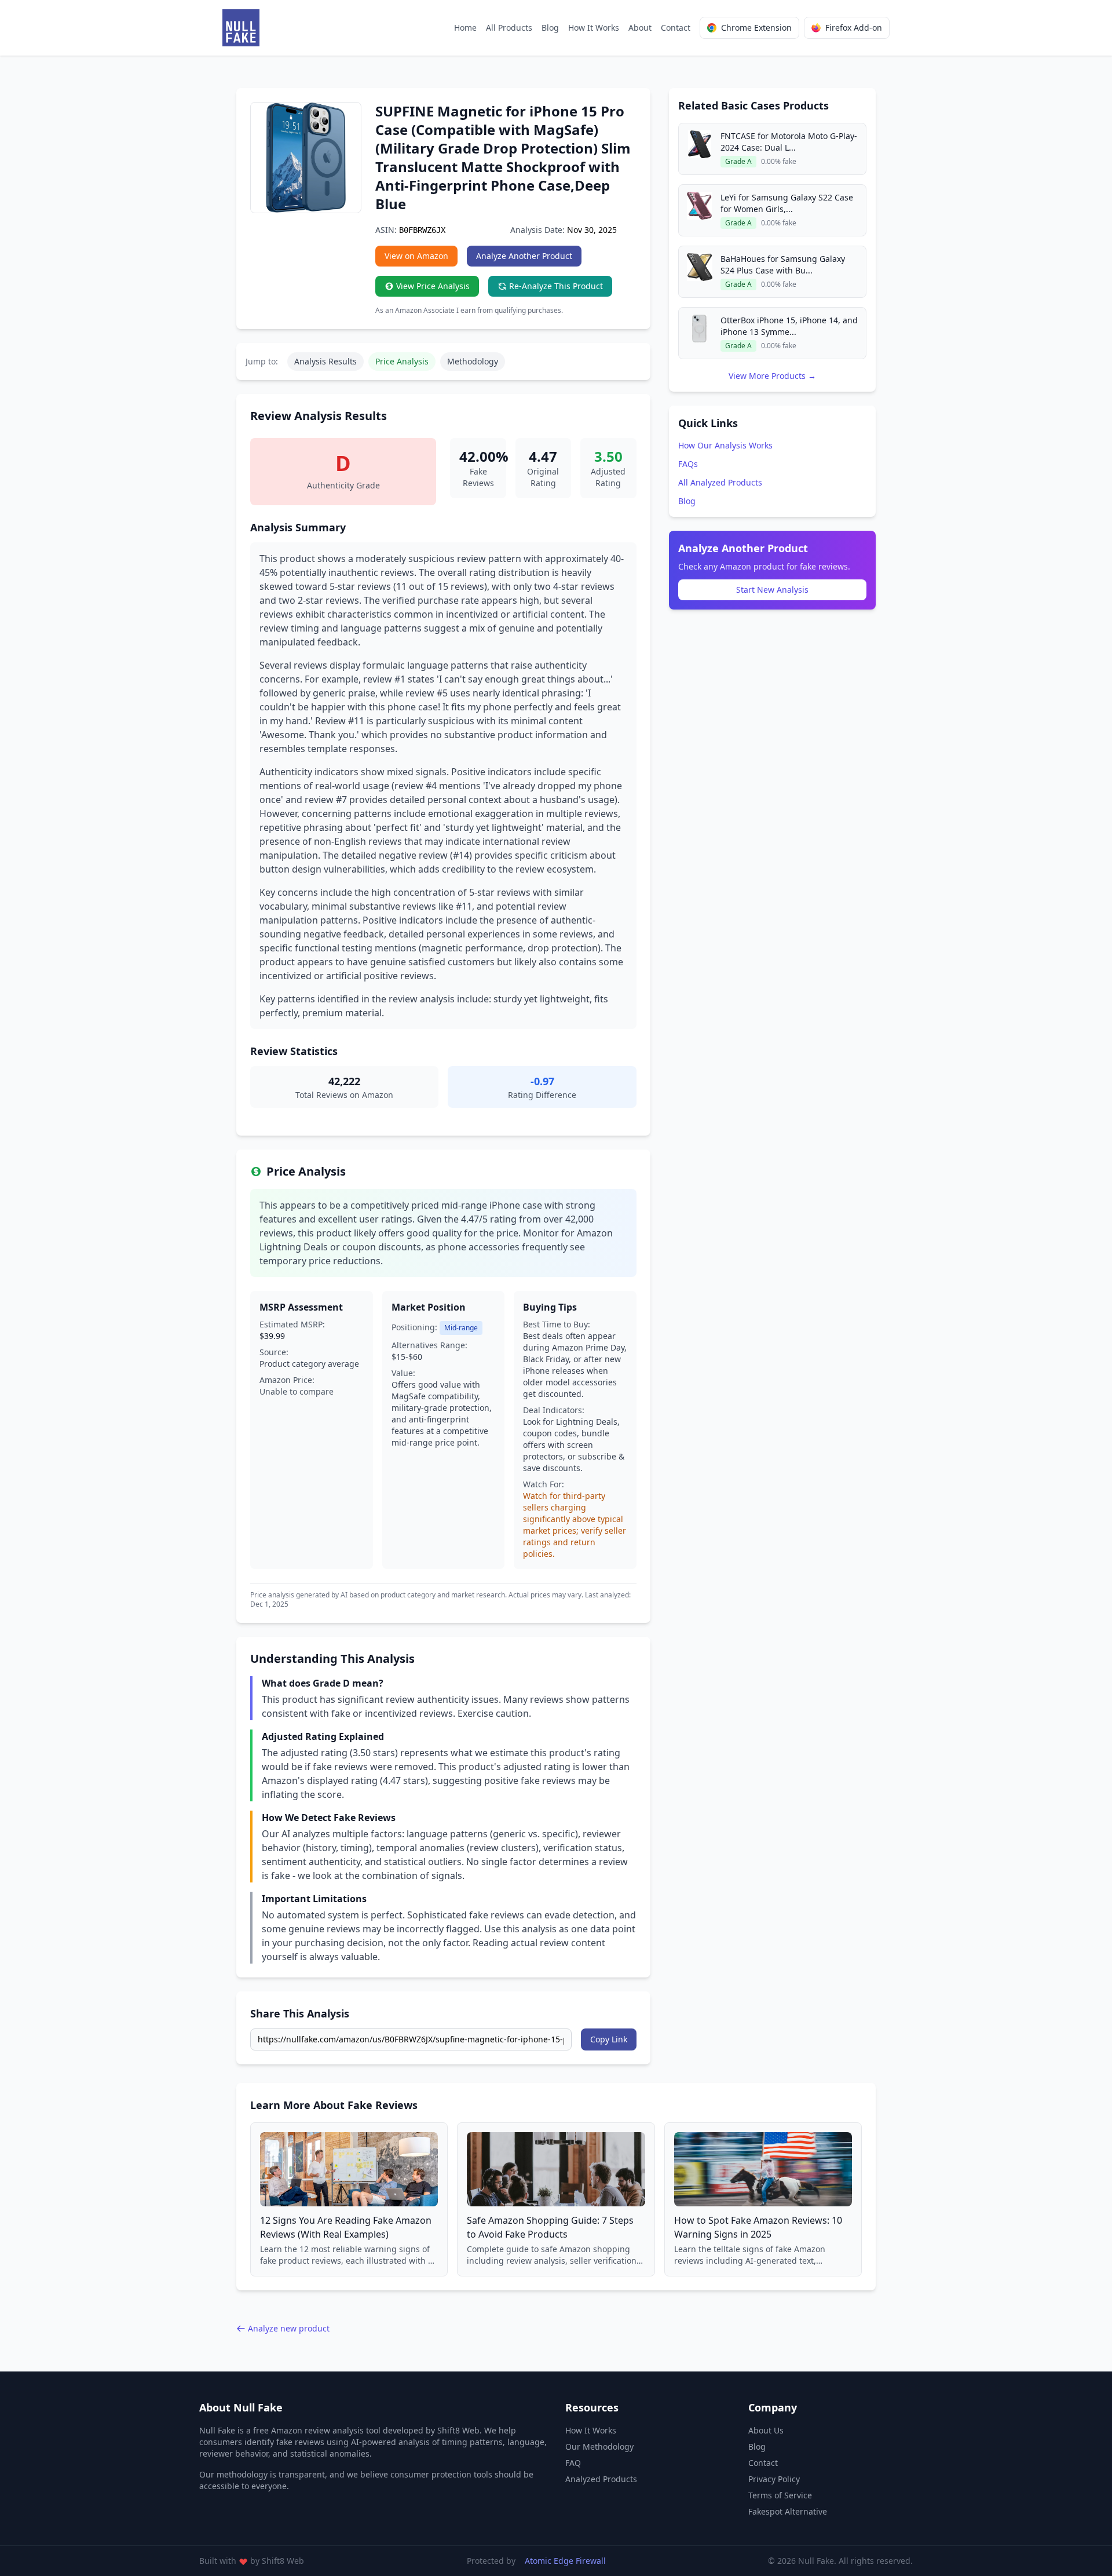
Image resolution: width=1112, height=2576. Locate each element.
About (640, 28)
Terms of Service (780, 2495)
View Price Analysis (433, 286)
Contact (676, 28)
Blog (550, 28)
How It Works (594, 28)
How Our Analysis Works (725, 445)
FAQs (688, 464)
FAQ (573, 2463)
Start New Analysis (772, 590)
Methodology (473, 361)
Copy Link (609, 2039)
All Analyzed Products (720, 482)
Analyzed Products (601, 2479)
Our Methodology (599, 2447)
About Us (766, 2430)
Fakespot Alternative (788, 2511)
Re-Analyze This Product (556, 286)
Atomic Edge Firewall (565, 2561)
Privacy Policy (774, 2479)
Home (465, 28)
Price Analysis (402, 361)
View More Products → (772, 376)
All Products (509, 28)
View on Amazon (416, 256)
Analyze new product (289, 2328)
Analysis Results (325, 361)
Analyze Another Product (524, 256)
